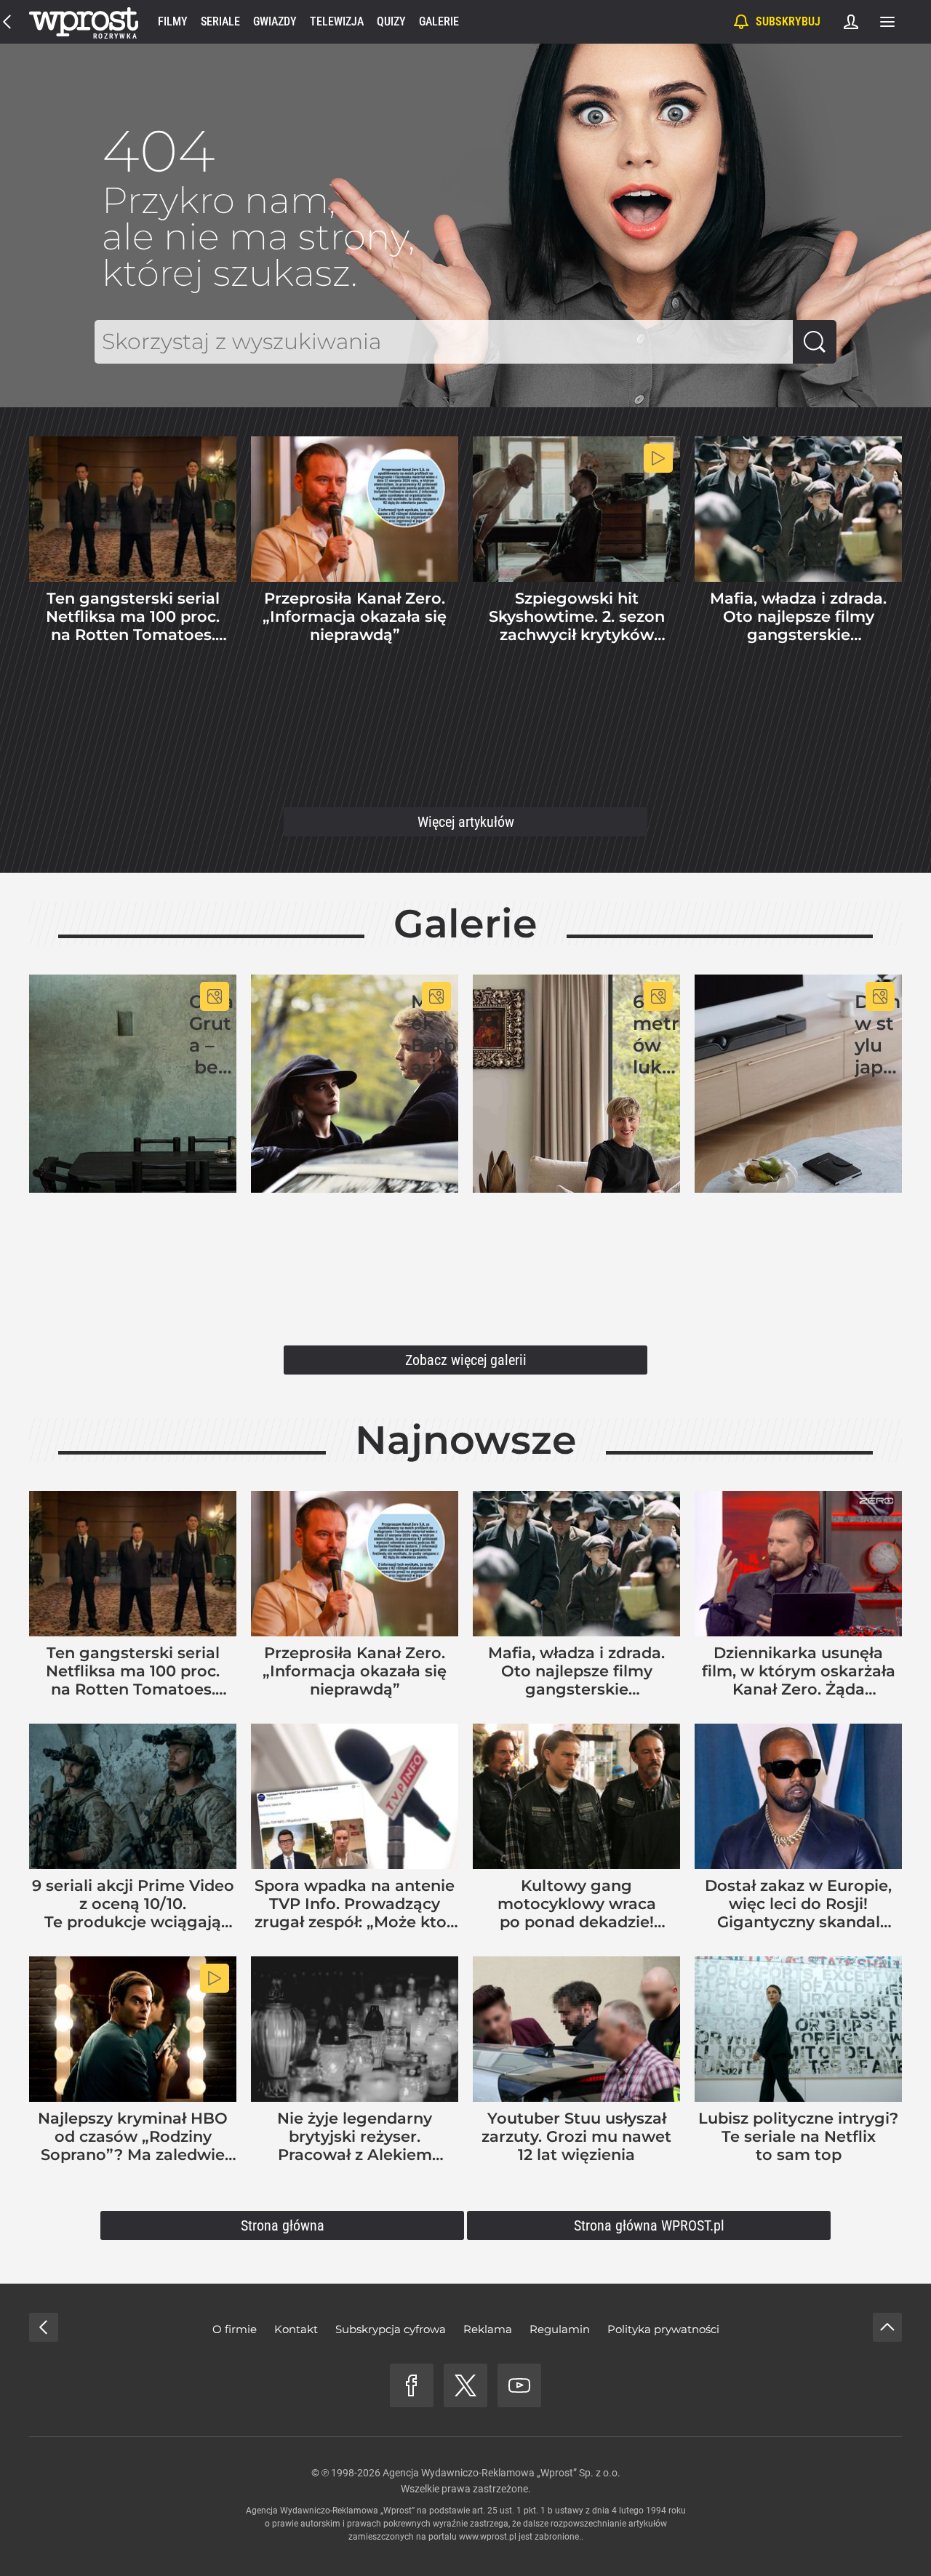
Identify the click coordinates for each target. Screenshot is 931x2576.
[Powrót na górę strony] (887, 2327)
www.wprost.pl (488, 2537)
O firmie (235, 2329)
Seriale (220, 21)
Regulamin (560, 2329)
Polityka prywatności (663, 2329)
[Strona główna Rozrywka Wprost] (84, 22)
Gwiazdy (275, 21)
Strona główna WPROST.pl (649, 2225)
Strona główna (283, 2225)
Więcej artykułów (466, 822)
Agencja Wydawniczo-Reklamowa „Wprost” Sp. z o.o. (502, 2473)
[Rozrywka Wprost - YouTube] (519, 2385)
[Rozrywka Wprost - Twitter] (465, 2385)
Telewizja (337, 21)
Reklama (488, 2329)
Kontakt (296, 2329)
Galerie (439, 21)
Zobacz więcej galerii (466, 1360)
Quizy (391, 21)
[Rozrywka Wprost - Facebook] (412, 2385)
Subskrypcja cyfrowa (391, 2329)
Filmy (173, 21)
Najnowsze (466, 1440)
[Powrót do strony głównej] (44, 2327)
